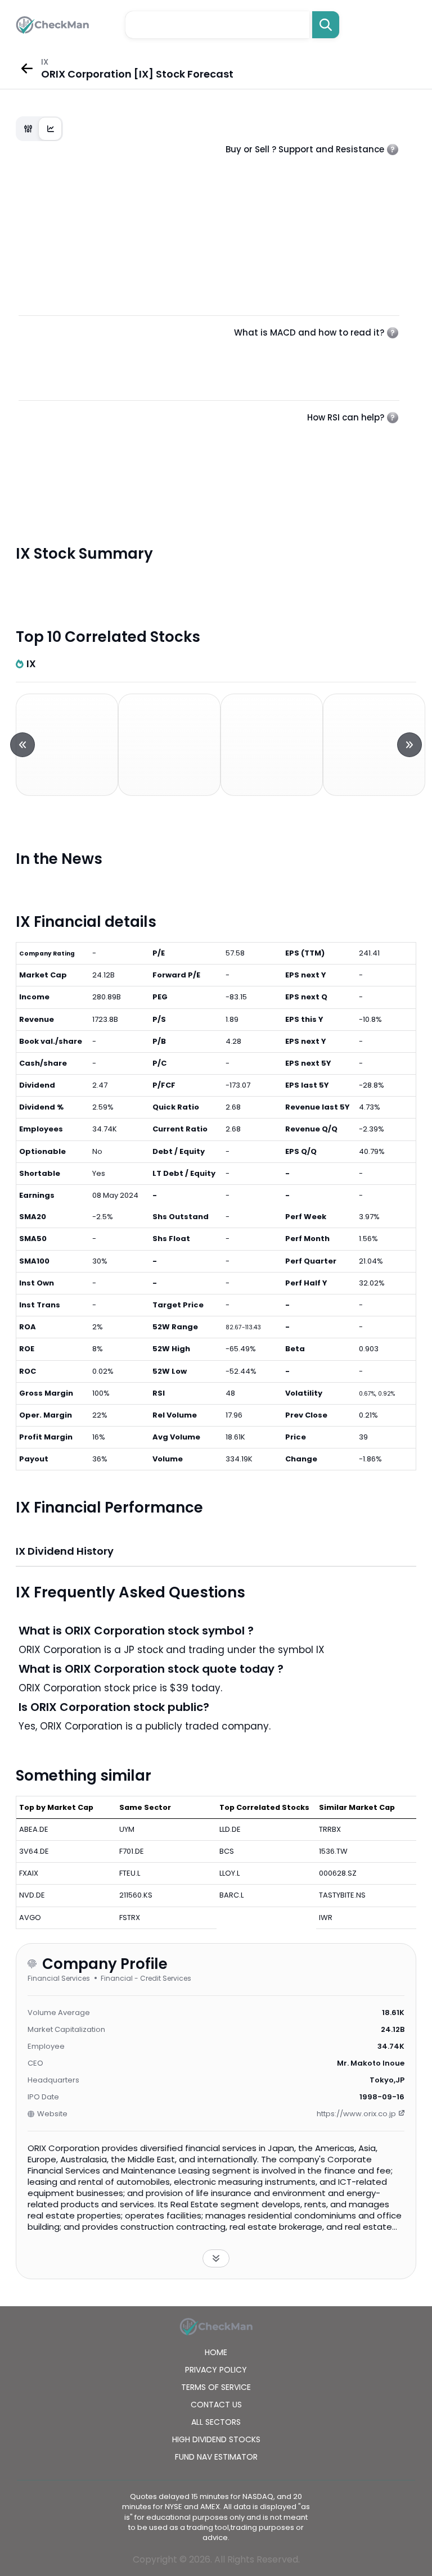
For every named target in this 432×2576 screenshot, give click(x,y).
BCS (227, 1851)
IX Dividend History (65, 1551)
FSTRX (130, 1918)
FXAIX (29, 1873)
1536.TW (333, 1851)
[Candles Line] (39, 129)
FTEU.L (130, 1873)
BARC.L (231, 1895)
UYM (127, 1829)
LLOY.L (229, 1873)
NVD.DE (32, 1895)
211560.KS (136, 1895)
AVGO (30, 1918)
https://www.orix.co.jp (356, 2114)
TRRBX (330, 1829)
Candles (28, 129)
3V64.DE (34, 1851)
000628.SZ (338, 1873)
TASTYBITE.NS (342, 1895)
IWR (326, 1918)
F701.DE (132, 1851)
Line (51, 129)
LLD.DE (230, 1829)
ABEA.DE (34, 1829)
